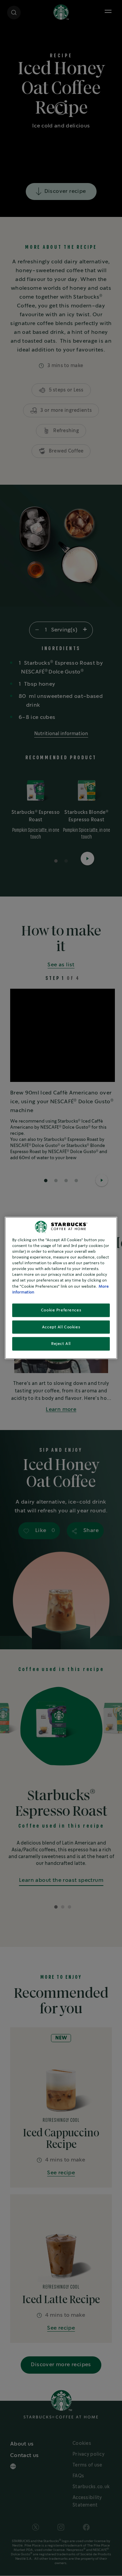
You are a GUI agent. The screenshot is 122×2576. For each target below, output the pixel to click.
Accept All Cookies (61, 1327)
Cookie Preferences (61, 1310)
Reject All (61, 1344)
